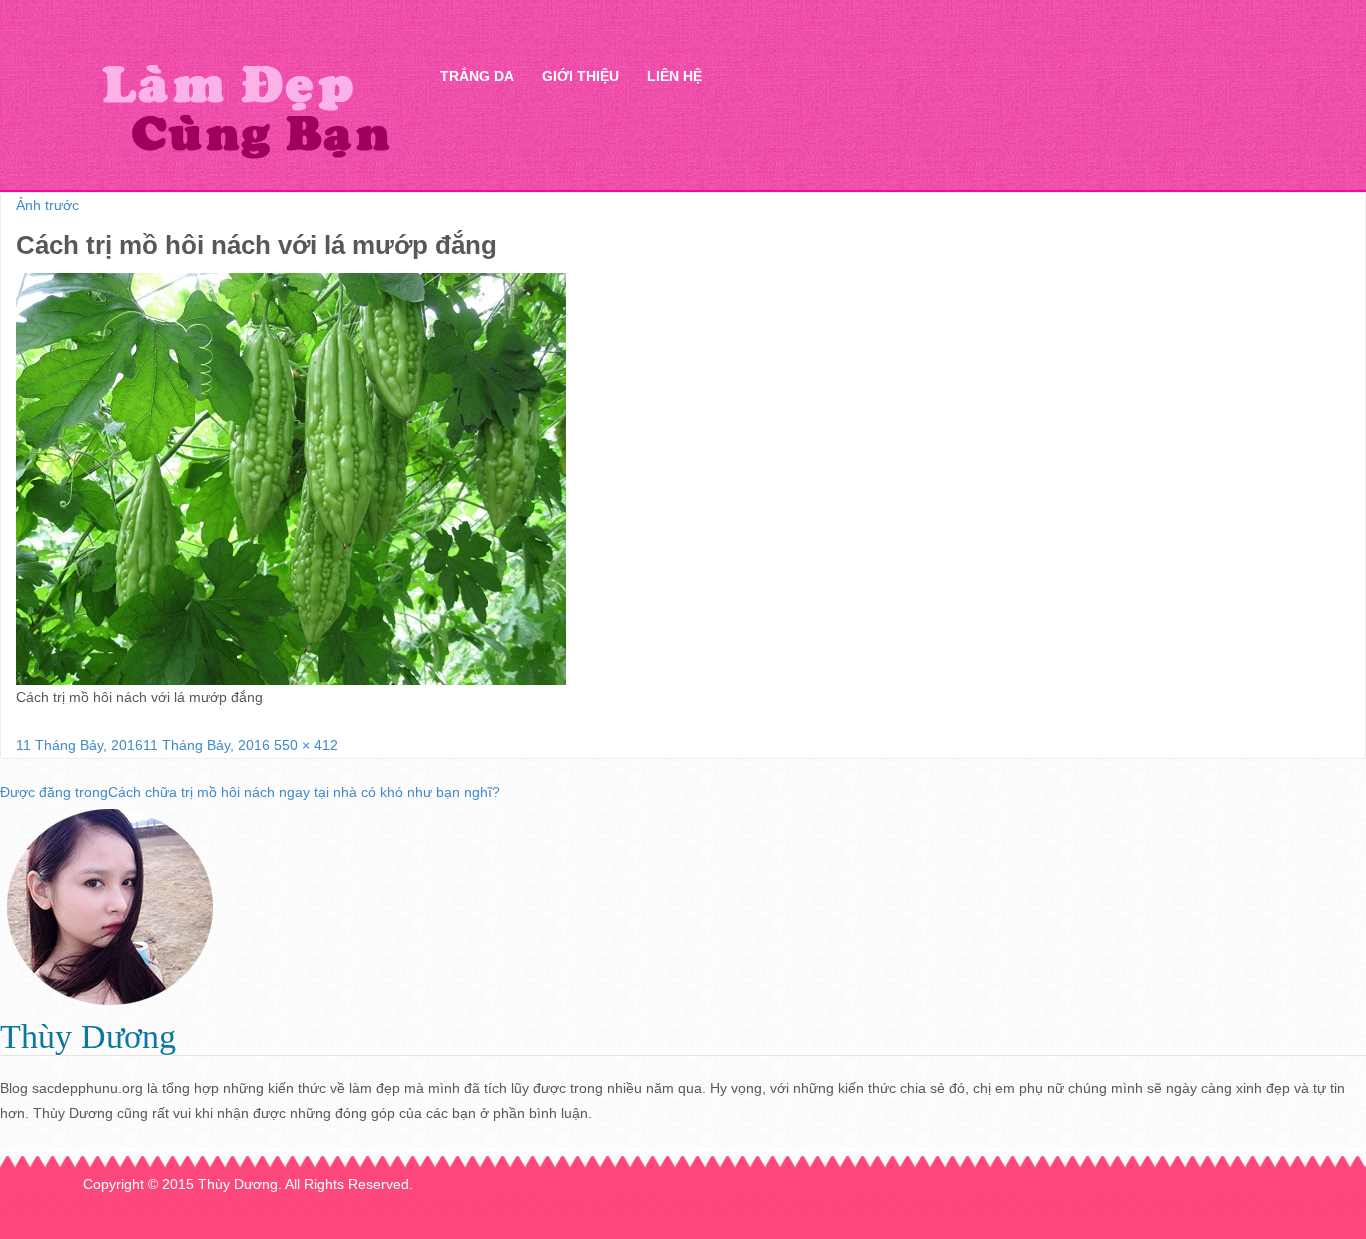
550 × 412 (306, 745)
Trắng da (477, 76)
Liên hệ (674, 76)
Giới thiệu (580, 76)
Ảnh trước (47, 205)
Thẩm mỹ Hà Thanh (245, 110)
